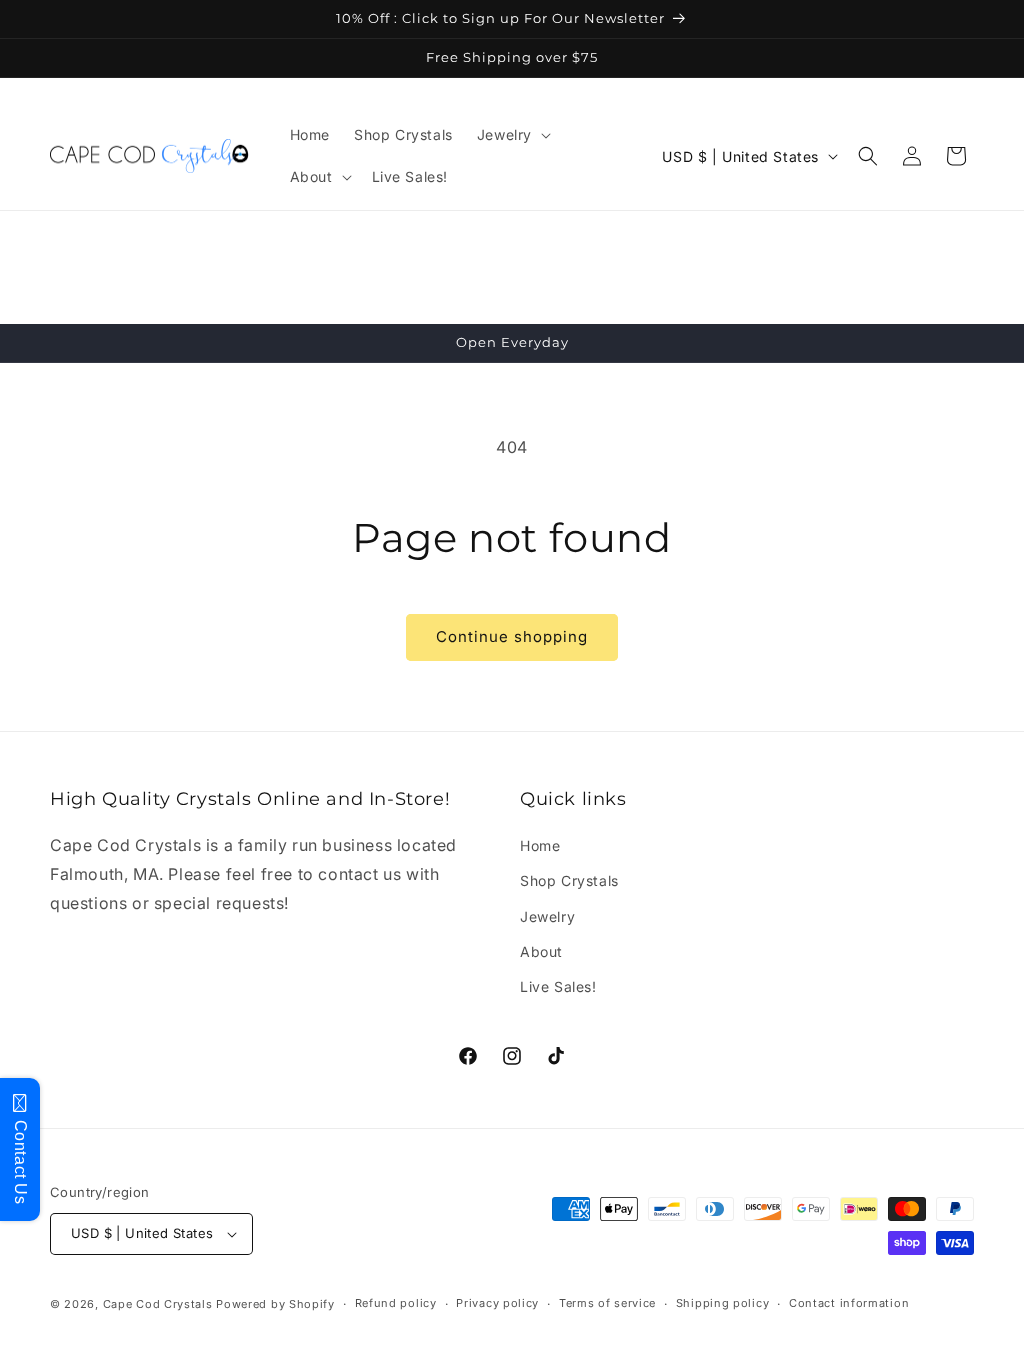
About (541, 951)
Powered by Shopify (275, 1304)
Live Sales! (558, 986)
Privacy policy (497, 1303)
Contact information (849, 1303)
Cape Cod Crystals (158, 1304)
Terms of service (607, 1303)
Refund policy (396, 1303)
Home (540, 845)
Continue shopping (512, 636)
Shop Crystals (569, 880)
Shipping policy (723, 1303)
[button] (512, 135)
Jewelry (547, 916)
